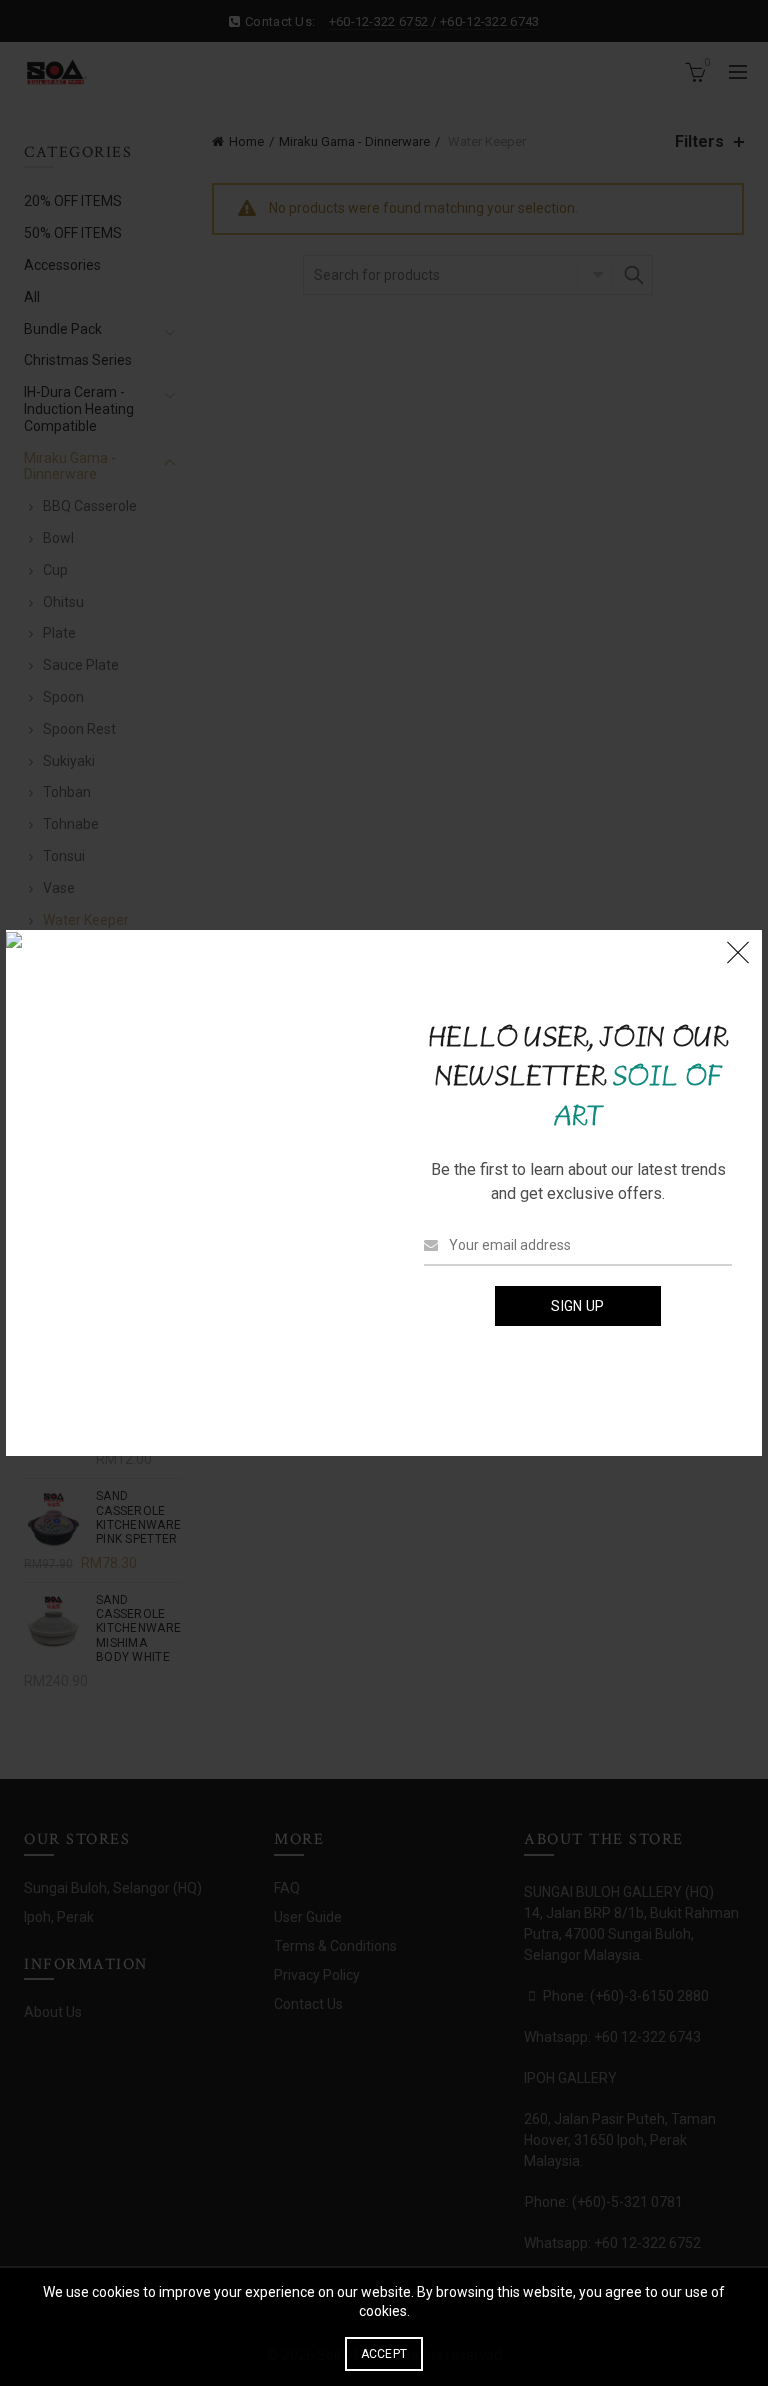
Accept (384, 2354)
